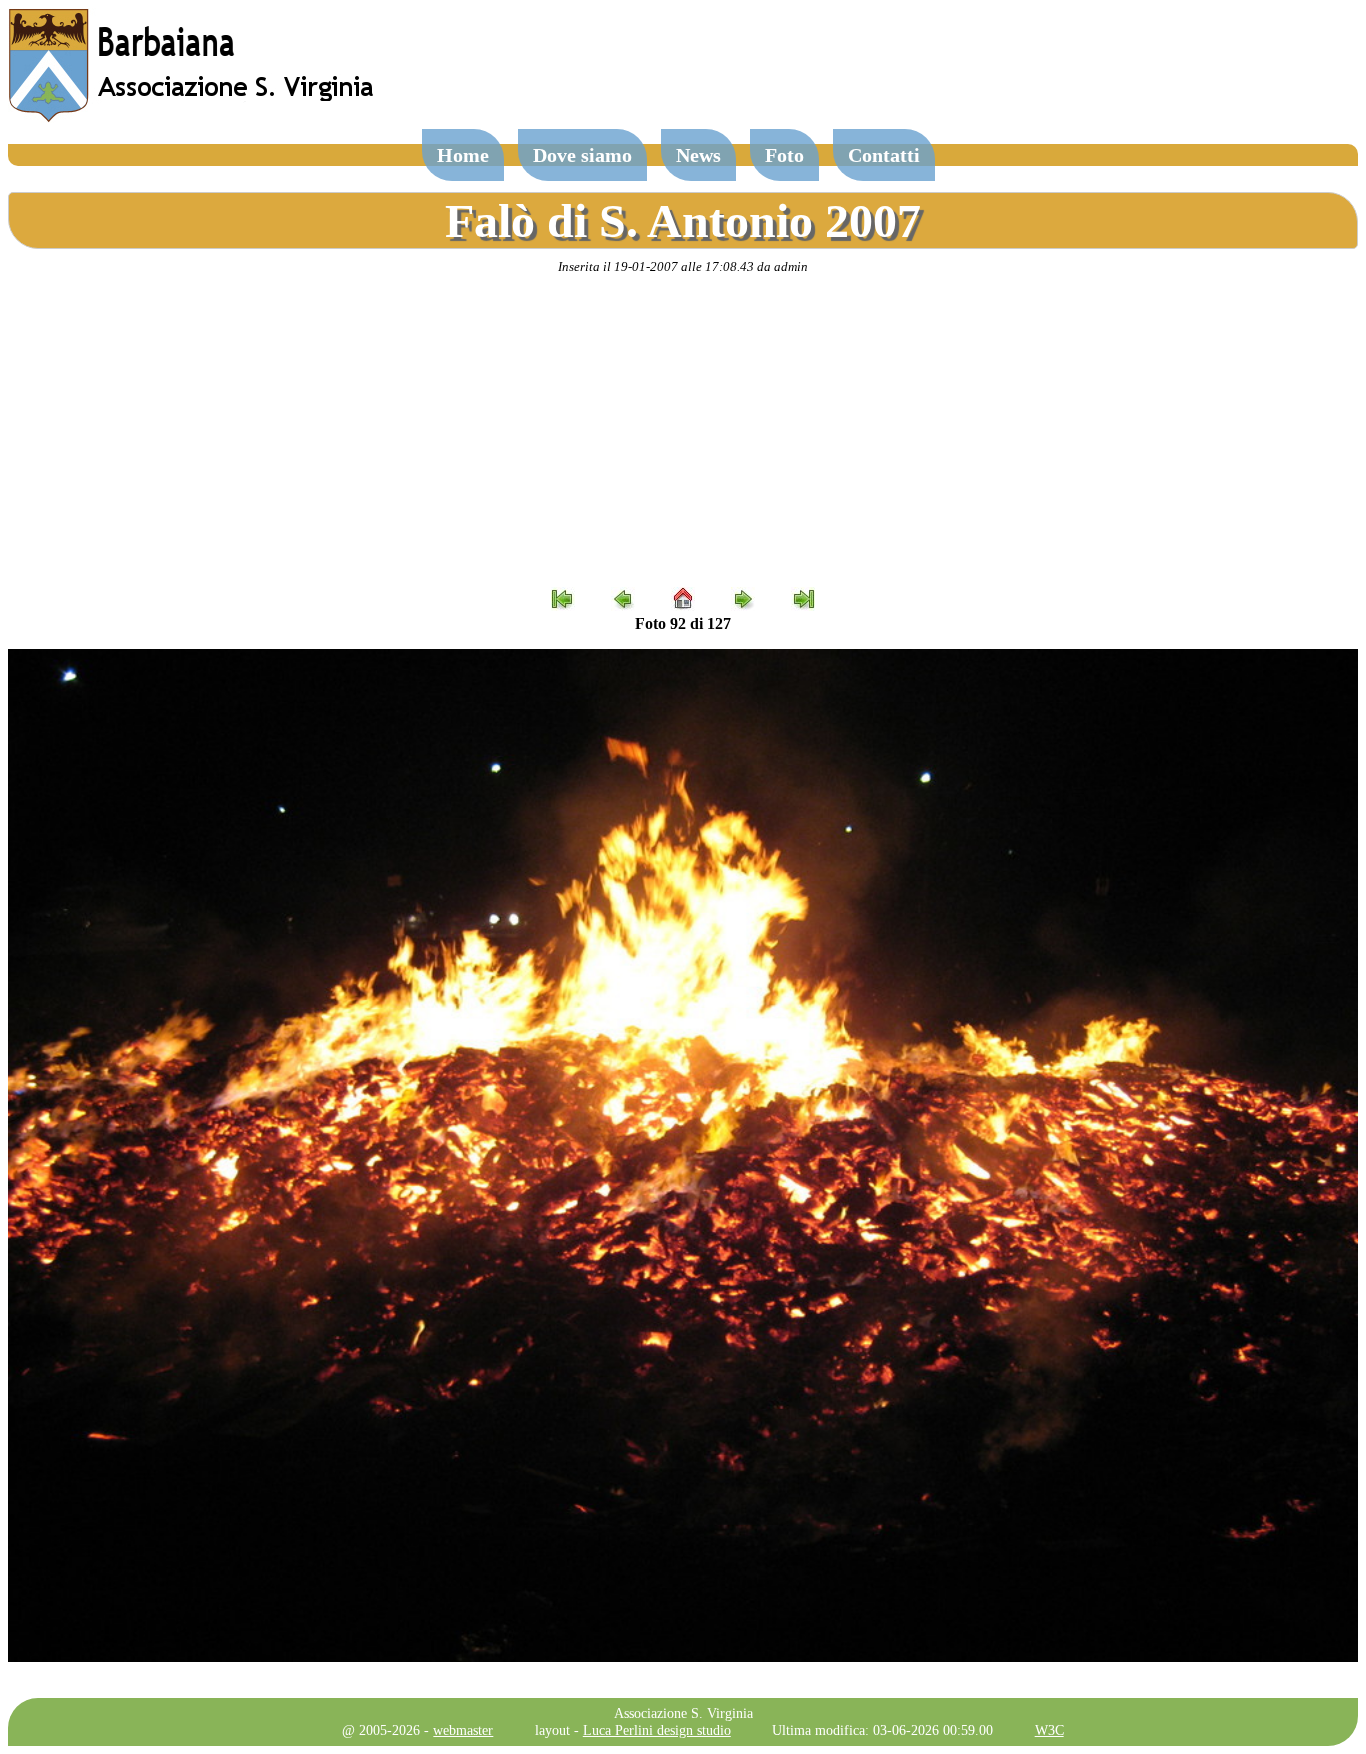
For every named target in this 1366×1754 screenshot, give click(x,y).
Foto (784, 155)
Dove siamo (582, 155)
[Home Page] (193, 117)
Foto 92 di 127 (683, 623)
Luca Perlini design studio (657, 1730)
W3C (1049, 1730)
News (698, 155)
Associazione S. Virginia (683, 1713)
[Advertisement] (683, 431)
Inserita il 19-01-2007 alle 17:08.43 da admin (683, 266)
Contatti (884, 155)
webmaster (463, 1730)
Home (463, 155)
